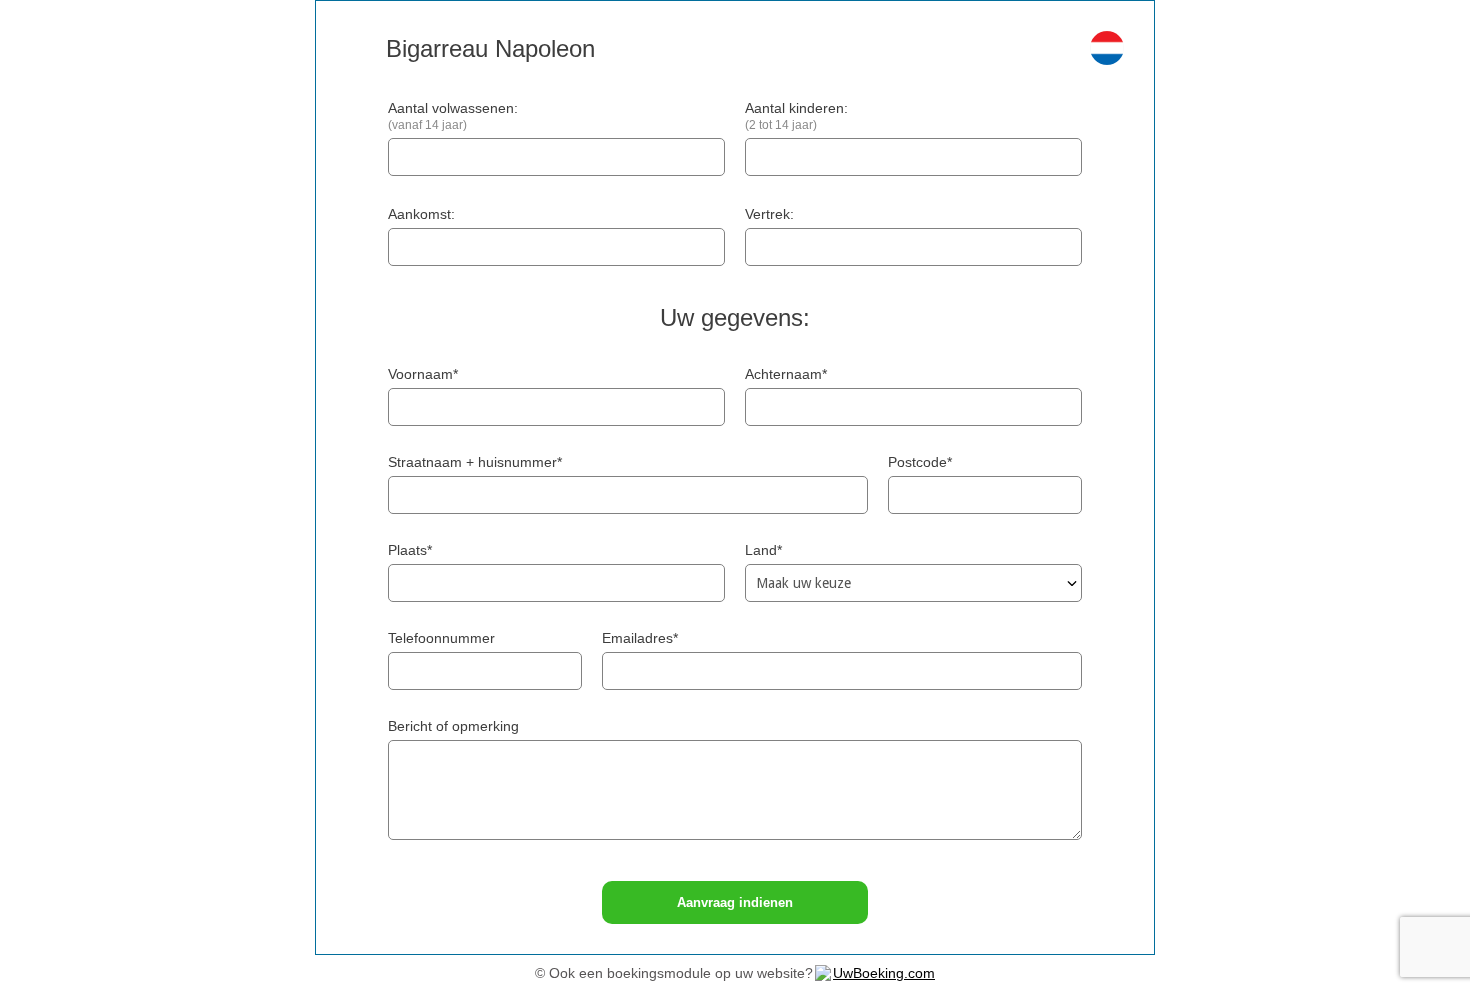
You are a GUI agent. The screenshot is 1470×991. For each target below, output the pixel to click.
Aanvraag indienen (735, 902)
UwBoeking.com (884, 973)
